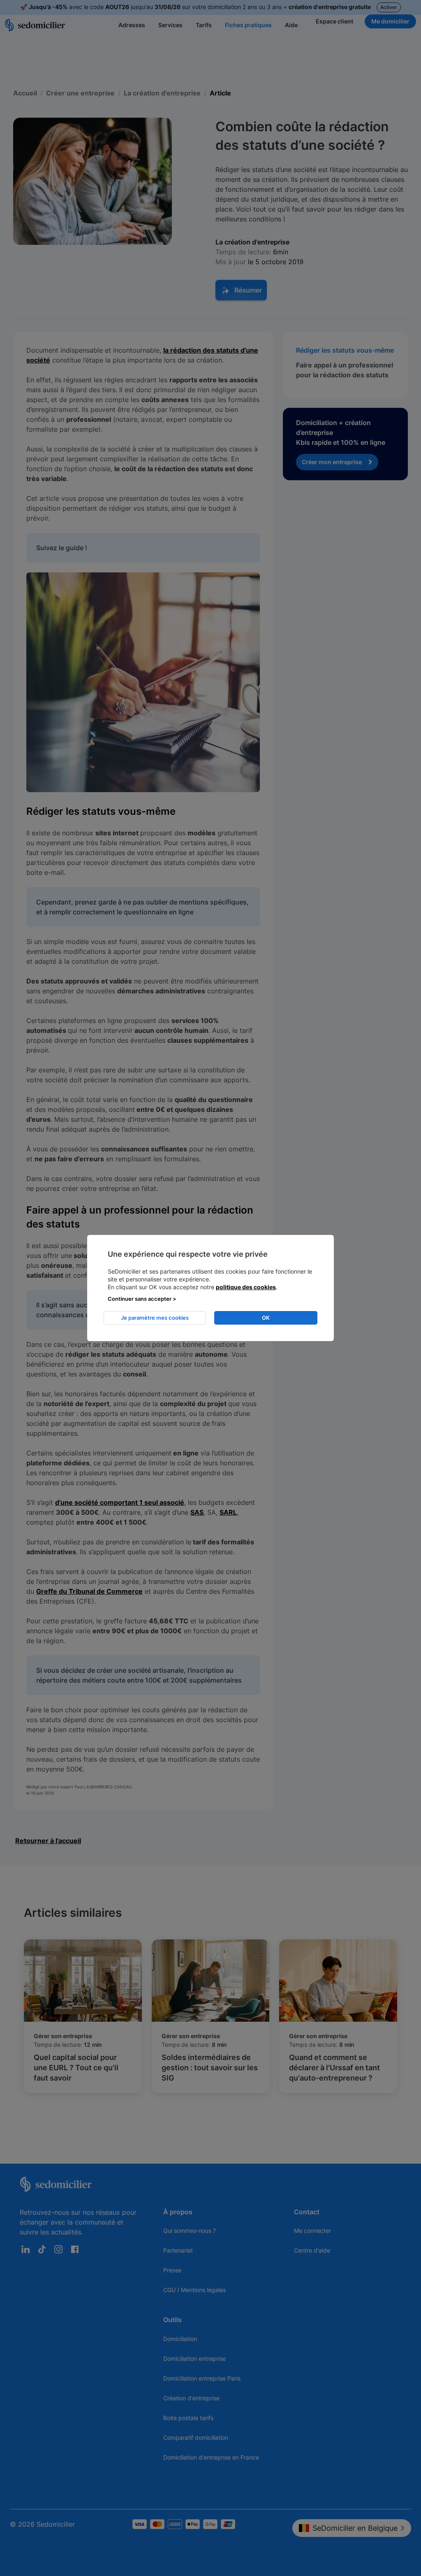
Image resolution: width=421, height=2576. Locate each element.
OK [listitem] (266, 1318)
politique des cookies (246, 1287)
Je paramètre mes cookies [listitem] (155, 1318)
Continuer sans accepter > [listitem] (142, 1299)
